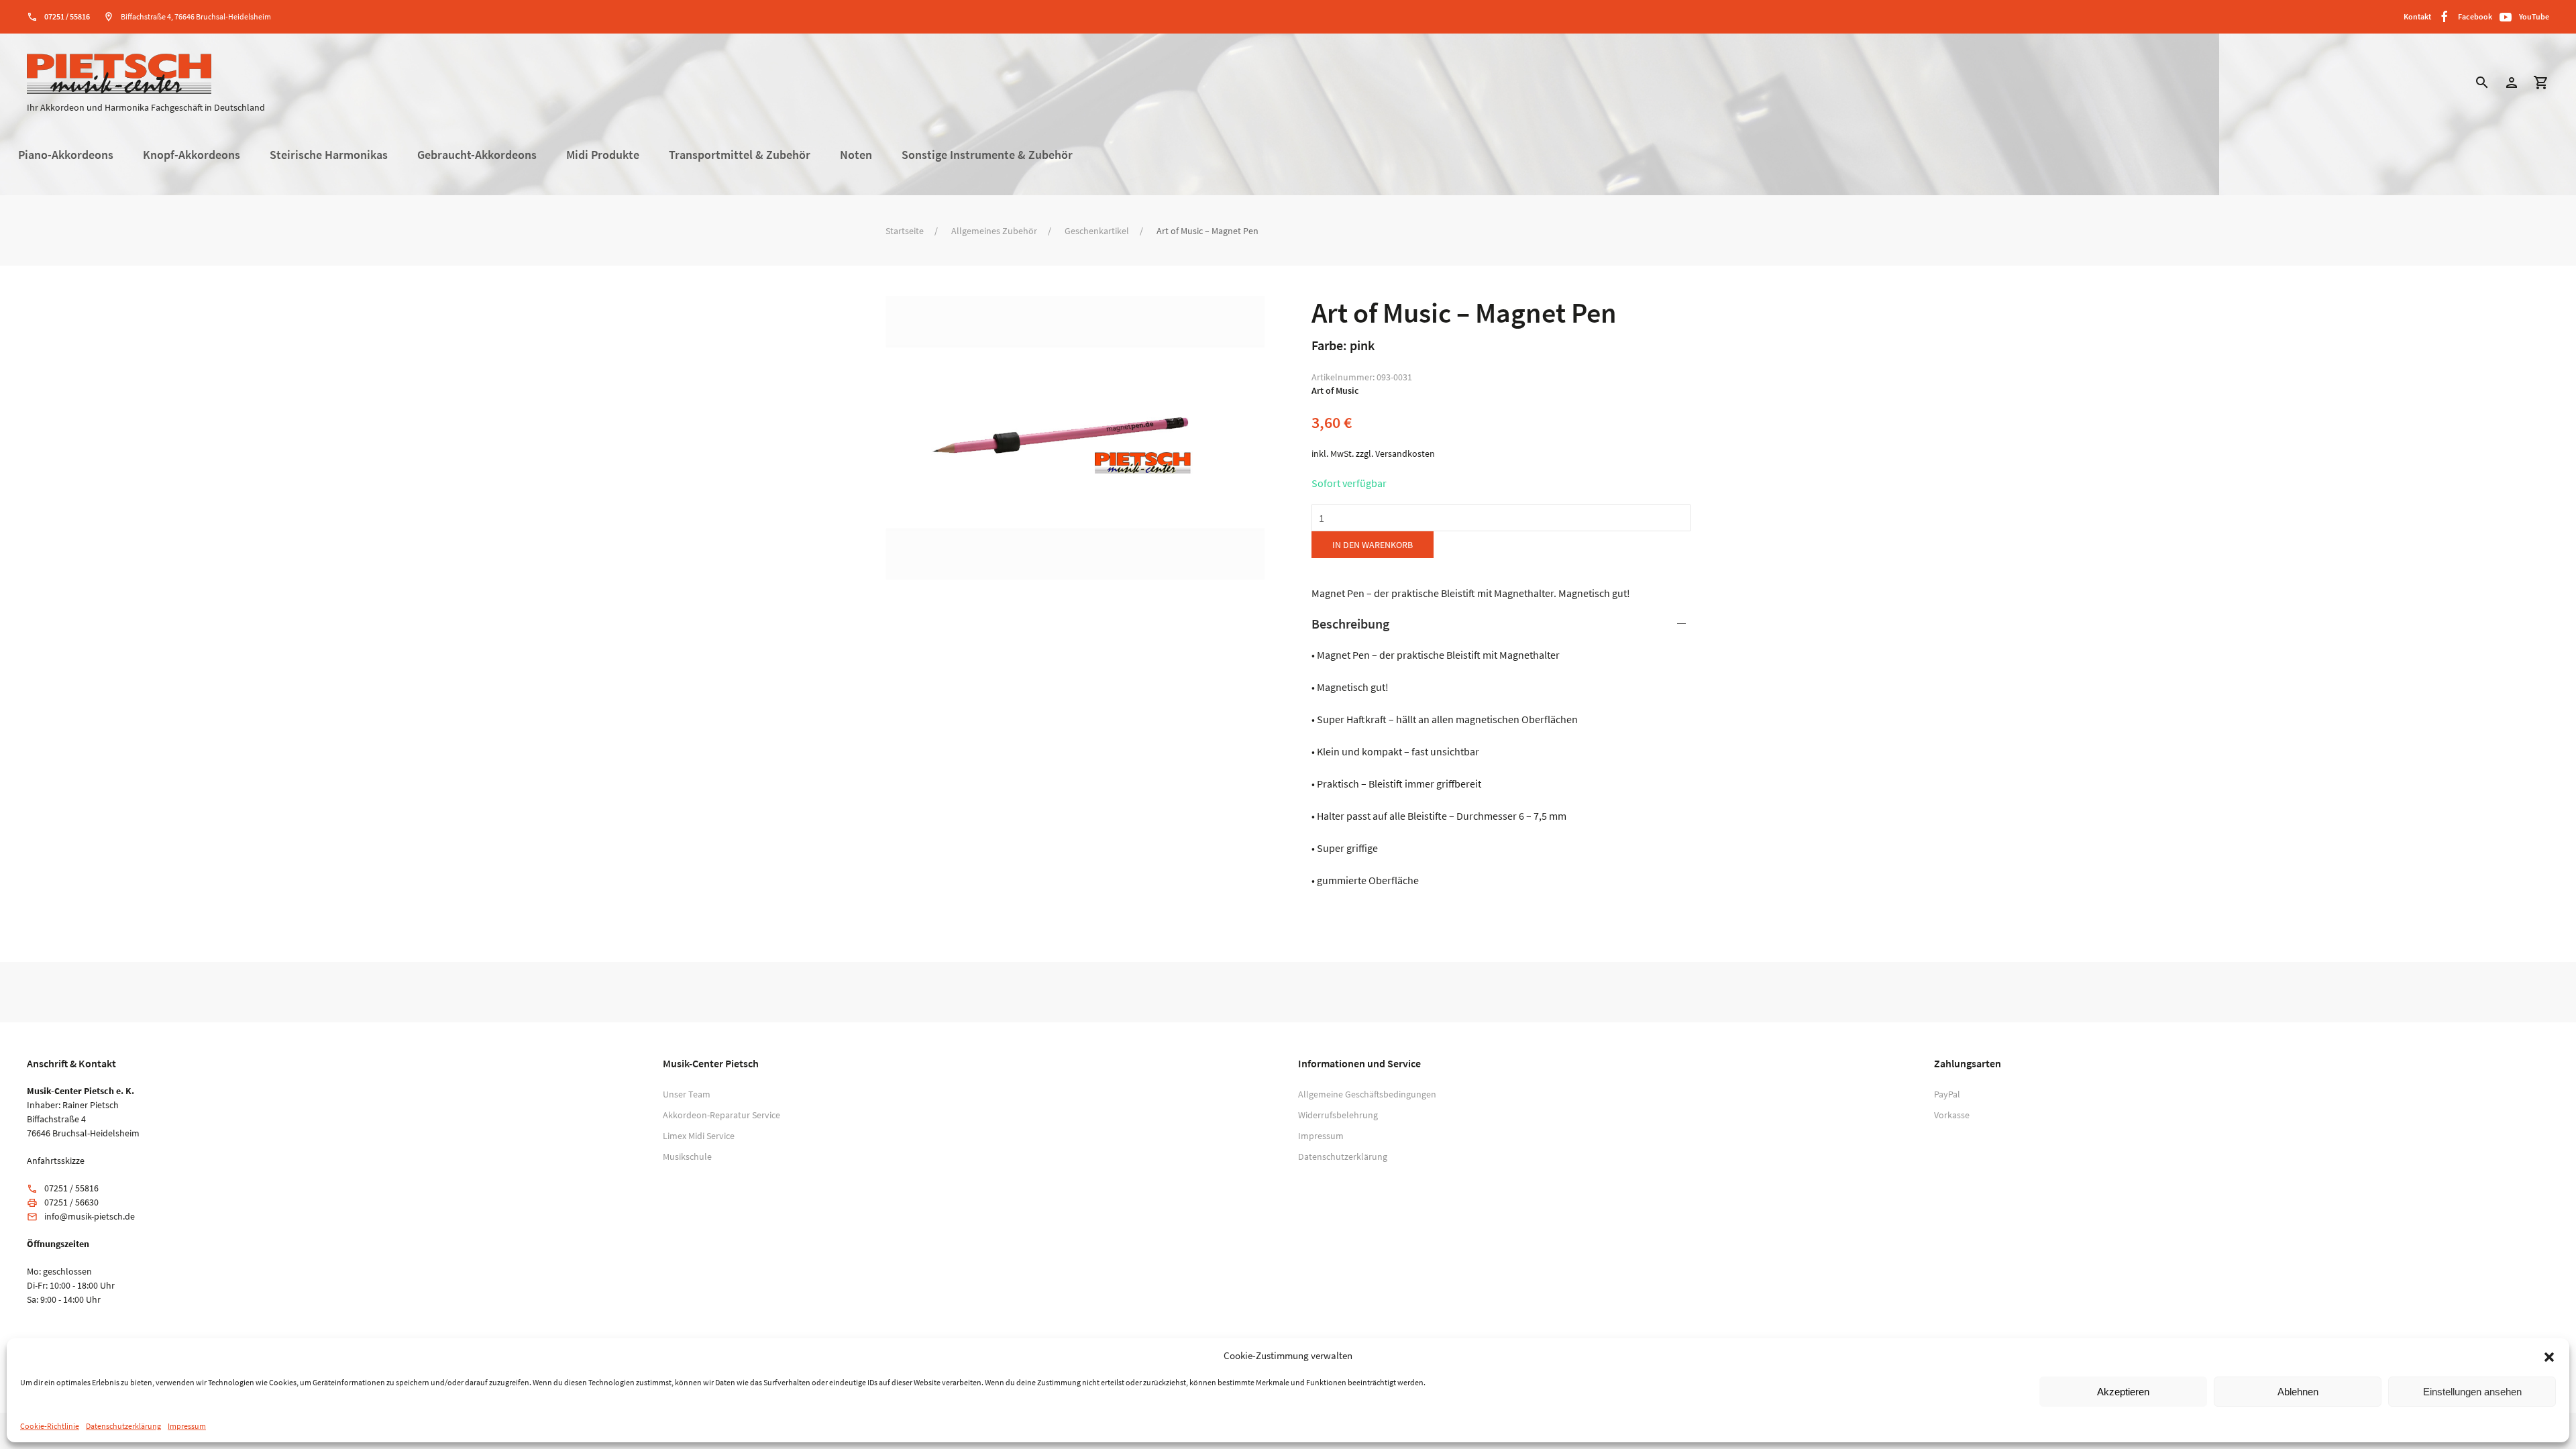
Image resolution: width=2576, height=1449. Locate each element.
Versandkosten (1405, 453)
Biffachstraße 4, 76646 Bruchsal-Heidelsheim (196, 16)
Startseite (905, 231)
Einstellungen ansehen (2472, 1392)
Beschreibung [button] (1350, 624)
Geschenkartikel (1097, 231)
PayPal (1947, 1094)
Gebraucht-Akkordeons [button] (477, 155)
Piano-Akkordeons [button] (66, 155)
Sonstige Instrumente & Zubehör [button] (987, 155)
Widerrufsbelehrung (1338, 1115)
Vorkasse (1952, 1115)
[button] (2549, 1356)
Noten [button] (856, 155)
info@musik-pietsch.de (90, 1216)
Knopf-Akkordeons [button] (192, 155)
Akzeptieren (2123, 1392)
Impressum (187, 1426)
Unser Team (687, 1094)
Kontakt (2417, 16)
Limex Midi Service (699, 1136)
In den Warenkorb (1373, 545)
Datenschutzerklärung (123, 1426)
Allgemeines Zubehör (994, 231)
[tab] (1501, 751)
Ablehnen (2298, 1392)
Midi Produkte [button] (603, 155)
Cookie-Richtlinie (50, 1426)
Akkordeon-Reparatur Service (721, 1115)
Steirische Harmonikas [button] (329, 155)
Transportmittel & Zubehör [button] (740, 155)
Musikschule (687, 1157)
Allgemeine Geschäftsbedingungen (1367, 1094)
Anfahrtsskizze (56, 1161)
